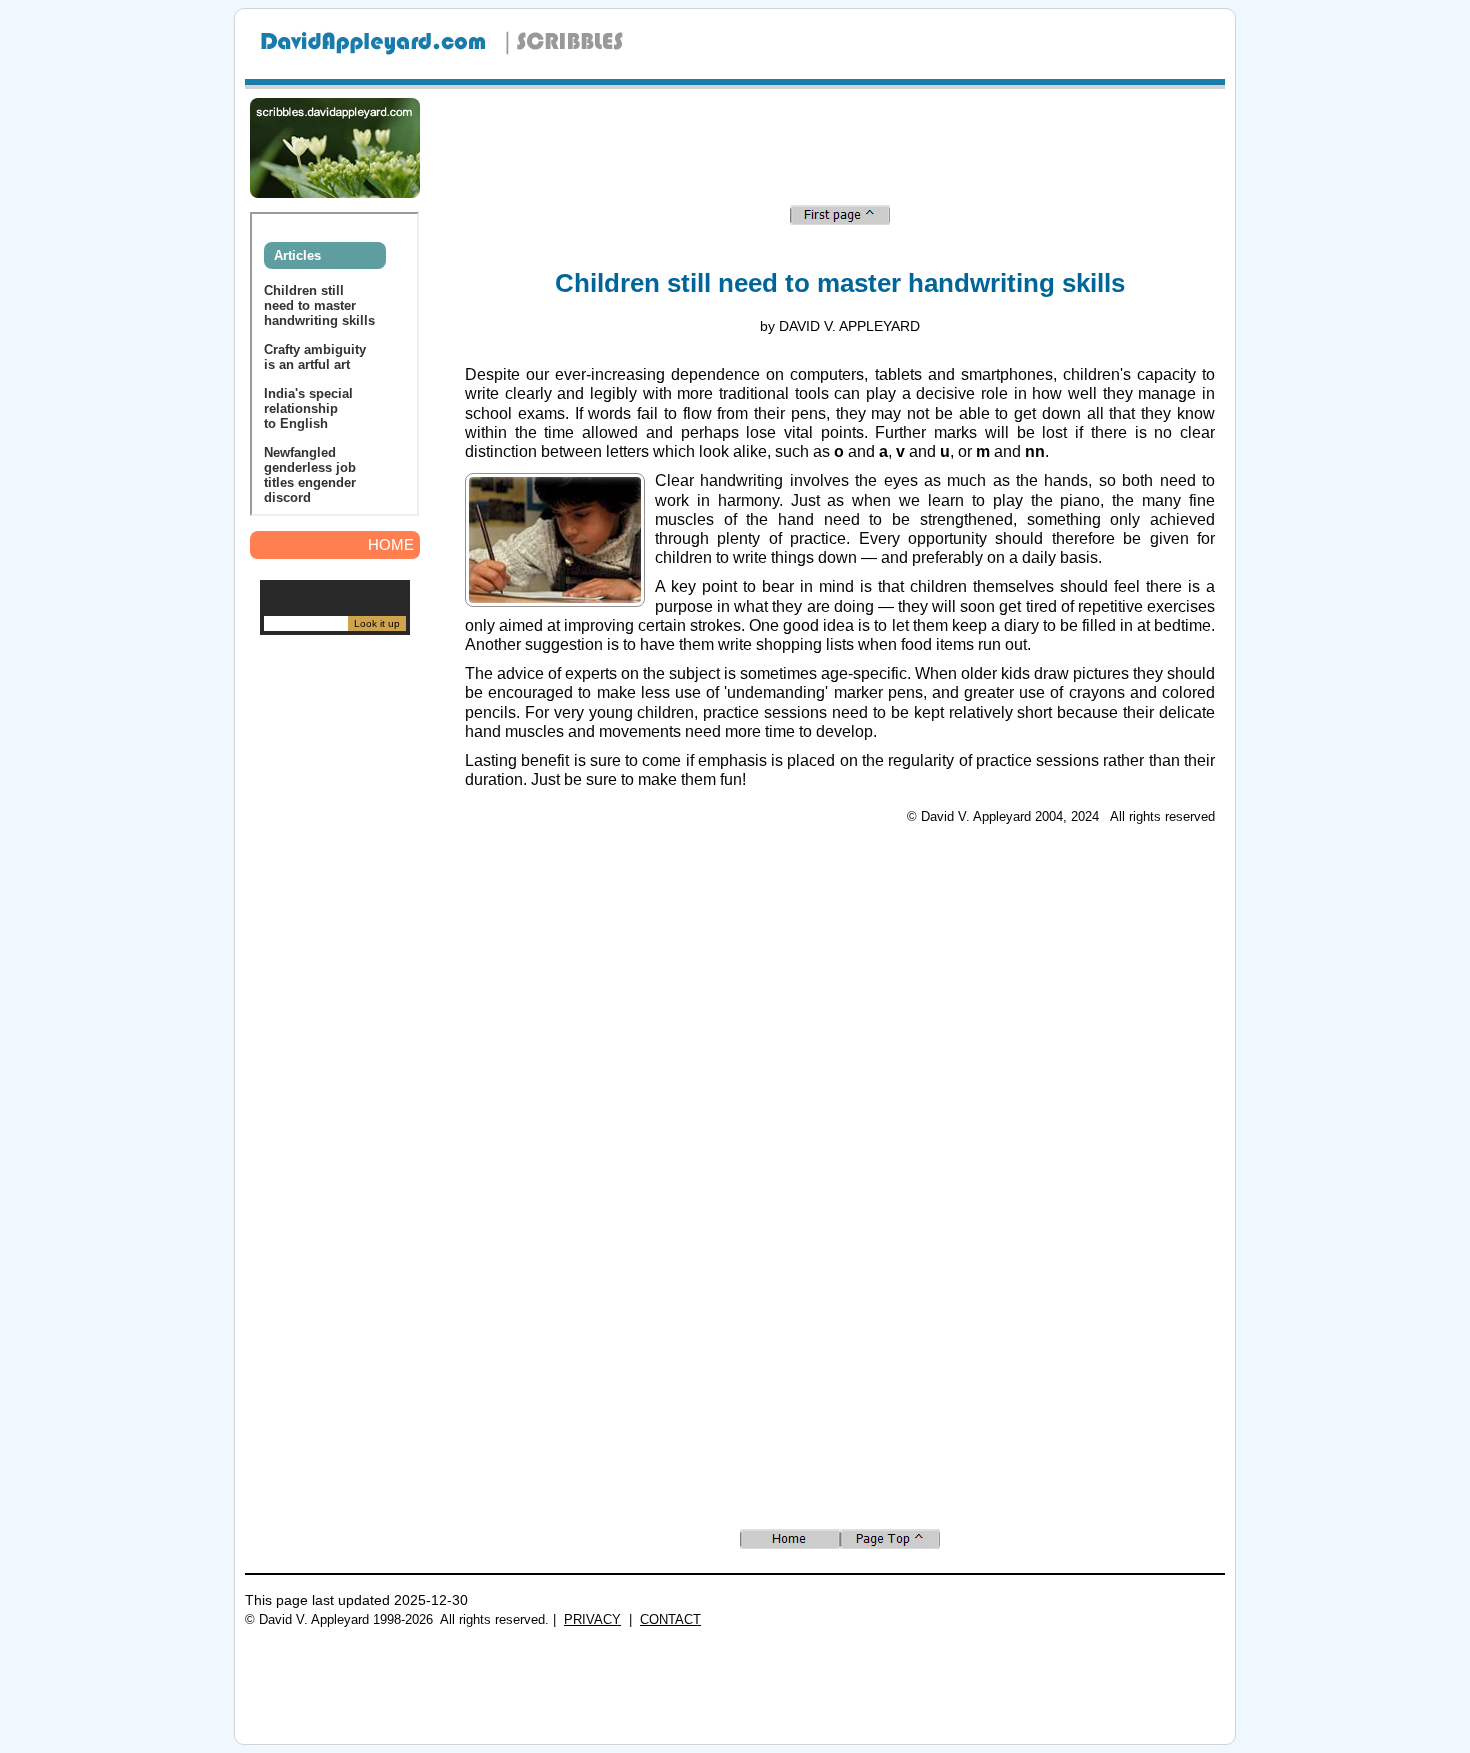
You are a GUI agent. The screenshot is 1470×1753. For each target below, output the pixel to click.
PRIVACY (592, 1619)
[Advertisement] (335, 950)
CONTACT (670, 1619)
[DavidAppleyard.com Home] (375, 59)
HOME (391, 544)
